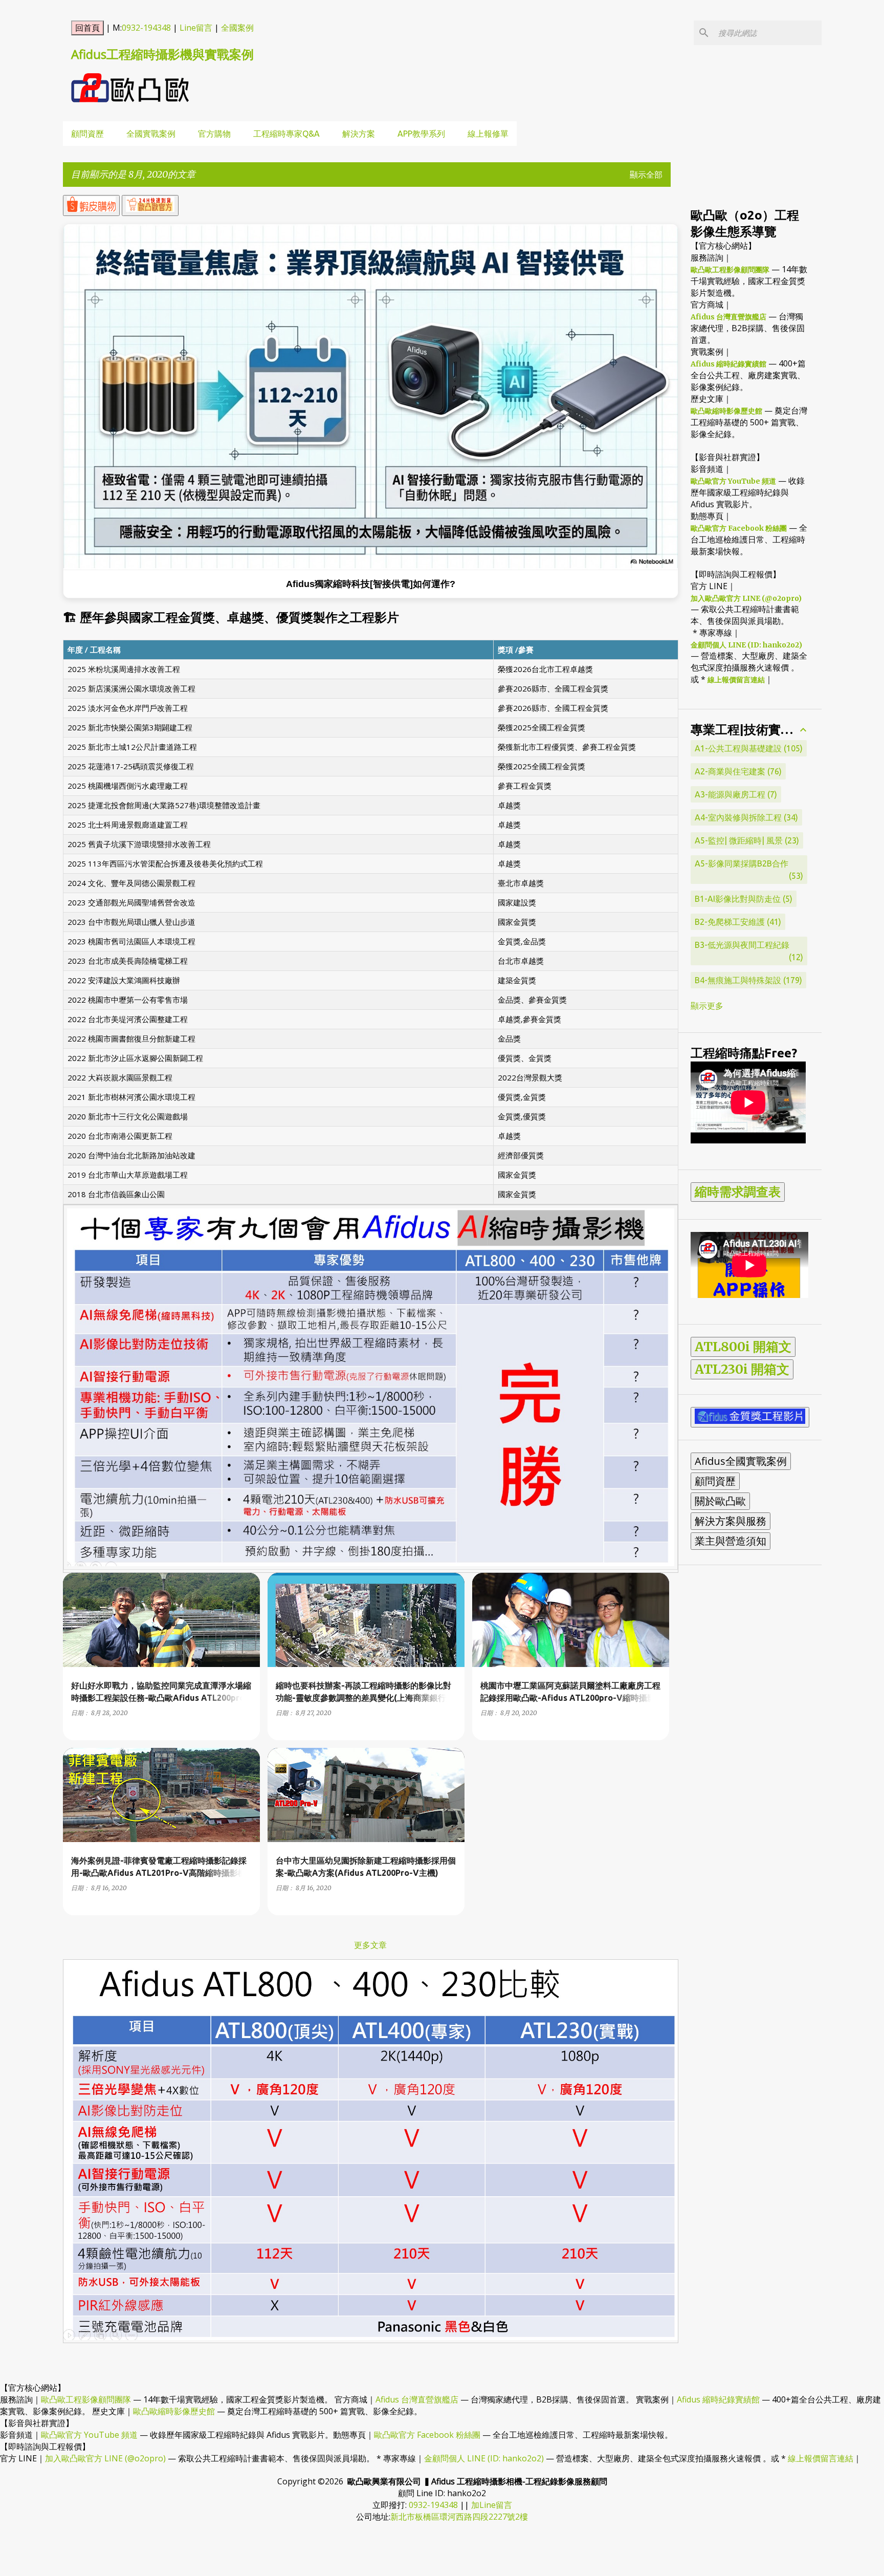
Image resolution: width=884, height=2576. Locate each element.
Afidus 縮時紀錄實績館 (728, 364)
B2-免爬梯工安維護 (737, 922)
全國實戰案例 (151, 134)
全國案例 (237, 28)
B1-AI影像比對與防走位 (742, 899)
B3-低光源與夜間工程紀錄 (748, 951)
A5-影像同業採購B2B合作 (748, 870)
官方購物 (214, 134)
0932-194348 (146, 28)
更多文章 (370, 1945)
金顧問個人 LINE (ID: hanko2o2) (746, 645)
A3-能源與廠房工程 (735, 794)
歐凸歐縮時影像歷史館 (726, 411)
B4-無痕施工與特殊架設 (747, 980)
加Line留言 (492, 2505)
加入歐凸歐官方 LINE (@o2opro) (746, 598)
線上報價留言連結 (736, 680)
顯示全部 (646, 175)
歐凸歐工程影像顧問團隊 (730, 270)
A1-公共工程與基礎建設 (747, 748)
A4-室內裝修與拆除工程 (745, 817)
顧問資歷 (87, 134)
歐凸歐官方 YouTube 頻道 (733, 481)
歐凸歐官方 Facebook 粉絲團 (739, 528)
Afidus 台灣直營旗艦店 (728, 317)
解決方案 (359, 134)
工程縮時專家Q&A (286, 134)
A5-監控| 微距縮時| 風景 (746, 840)
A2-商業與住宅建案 (737, 771)
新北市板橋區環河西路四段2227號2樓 (459, 2517)
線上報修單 (488, 134)
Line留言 (196, 28)
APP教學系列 (421, 134)
